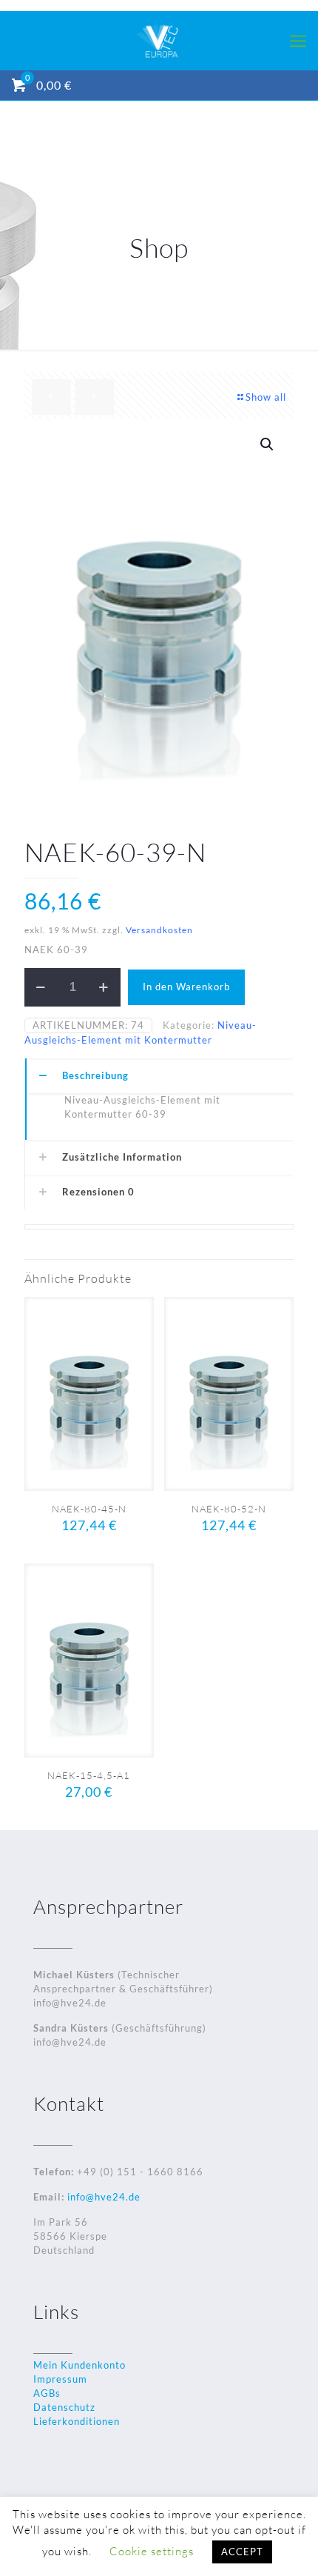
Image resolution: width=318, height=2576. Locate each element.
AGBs (47, 2393)
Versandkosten (159, 930)
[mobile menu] (298, 41)
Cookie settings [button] (152, 2551)
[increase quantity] (104, 987)
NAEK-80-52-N (229, 1509)
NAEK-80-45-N (89, 1509)
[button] (268, 444)
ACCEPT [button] (242, 2552)
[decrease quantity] (41, 987)
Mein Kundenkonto (79, 2365)
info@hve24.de (102, 2197)
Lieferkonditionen (77, 2421)
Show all (266, 397)
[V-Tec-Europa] (159, 41)
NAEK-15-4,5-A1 (89, 1775)
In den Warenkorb (186, 987)
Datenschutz (64, 2407)
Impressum (60, 2379)
